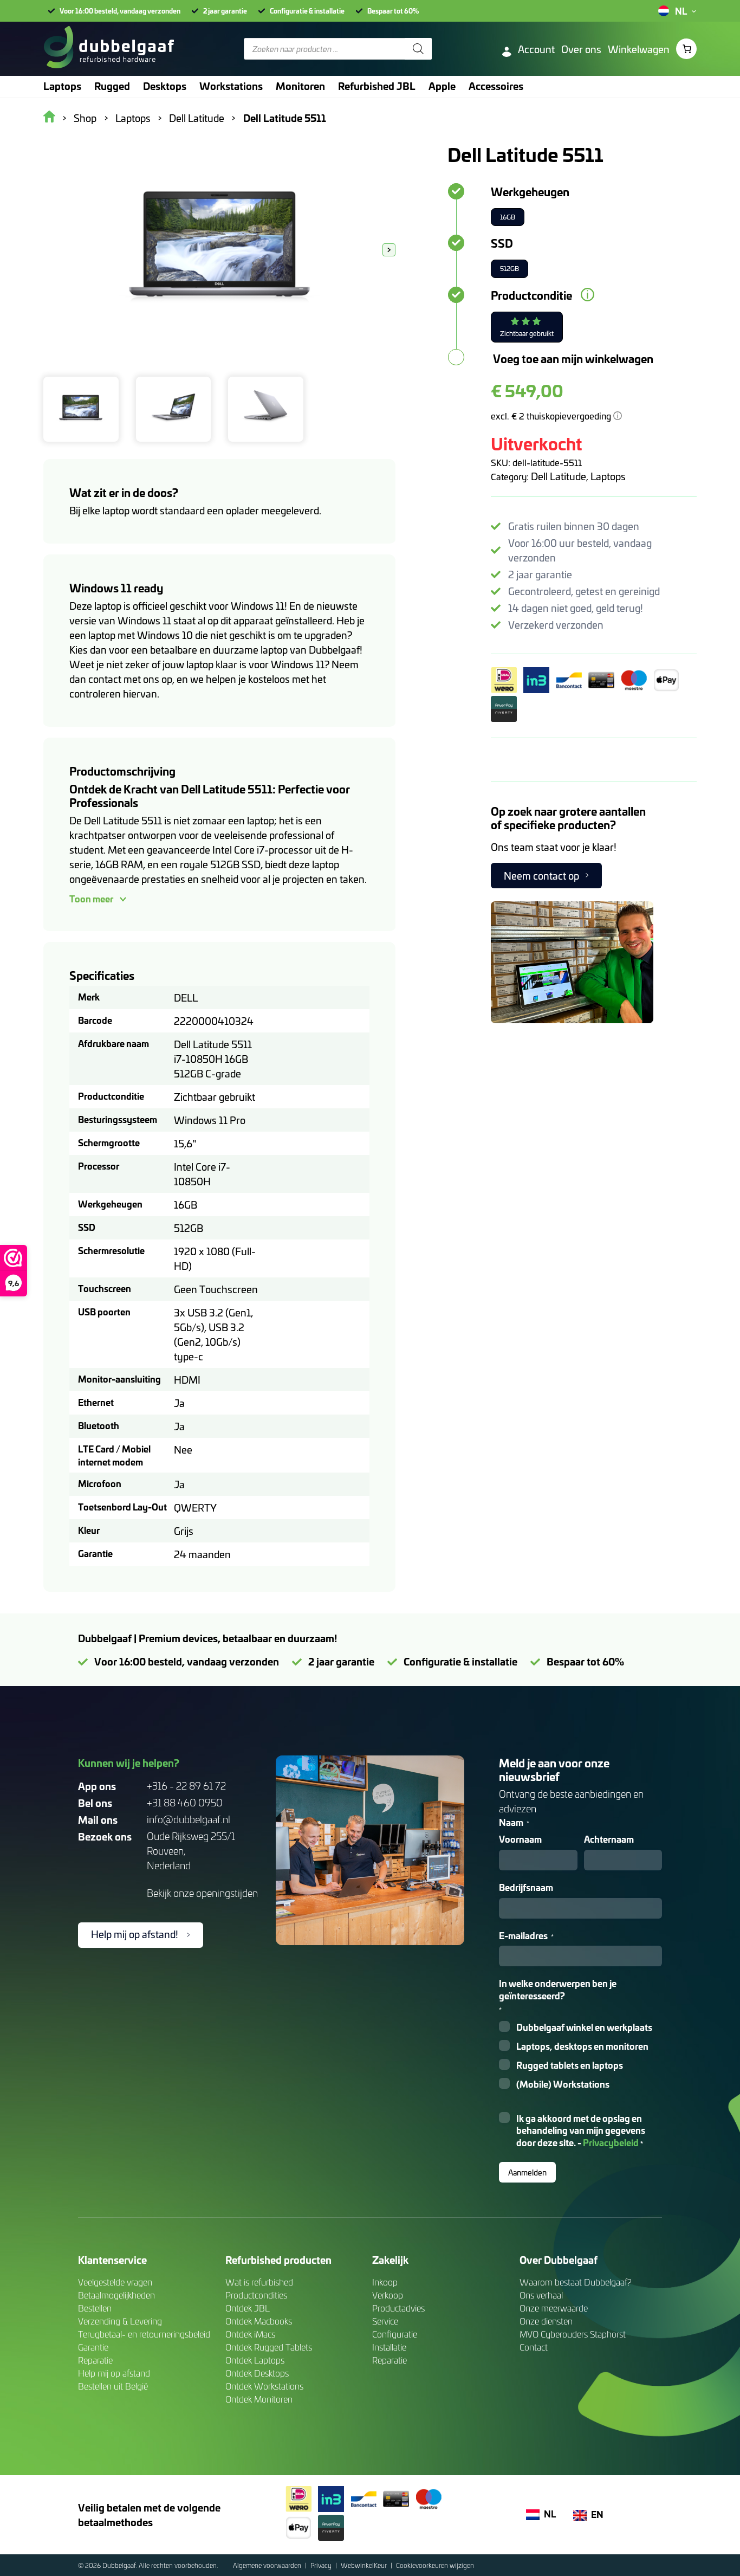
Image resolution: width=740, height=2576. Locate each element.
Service (385, 2321)
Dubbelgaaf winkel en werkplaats (584, 2027)
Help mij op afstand (114, 2373)
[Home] (109, 49)
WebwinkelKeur (365, 2565)
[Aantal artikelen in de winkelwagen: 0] (686, 49)
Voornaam (520, 1839)
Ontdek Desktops (257, 2373)
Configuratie (395, 2334)
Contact (534, 2347)
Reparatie (95, 2360)
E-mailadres (526, 1936)
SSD (502, 243)
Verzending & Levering (120, 2321)
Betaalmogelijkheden (116, 2295)
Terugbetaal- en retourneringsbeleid (144, 2334)
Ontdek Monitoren (259, 2399)
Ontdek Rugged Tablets (269, 2347)
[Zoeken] (418, 49)
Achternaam (609, 1839)
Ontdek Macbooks (259, 2321)
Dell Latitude (559, 476)
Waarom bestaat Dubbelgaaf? (576, 2282)
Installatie (389, 2347)
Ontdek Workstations (264, 2386)
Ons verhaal (541, 2295)
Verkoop (388, 2295)
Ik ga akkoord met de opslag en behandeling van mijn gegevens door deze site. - (581, 2131)
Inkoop (385, 2282)
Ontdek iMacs (250, 2334)
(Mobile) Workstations (563, 2084)
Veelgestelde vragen (115, 2282)
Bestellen (95, 2308)
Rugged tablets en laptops (570, 2065)
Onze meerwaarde (554, 2308)
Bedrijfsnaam (526, 1887)
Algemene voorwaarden (268, 2565)
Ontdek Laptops (255, 2360)
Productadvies (398, 2308)
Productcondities (256, 2295)
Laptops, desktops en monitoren (582, 2046)
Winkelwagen (639, 49)
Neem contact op (541, 876)
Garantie (93, 2347)
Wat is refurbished (259, 2282)
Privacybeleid (611, 2142)
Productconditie (531, 295)
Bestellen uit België (113, 2386)
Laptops (608, 476)
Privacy (322, 2565)
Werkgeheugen (530, 191)
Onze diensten (546, 2321)
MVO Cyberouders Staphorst (573, 2334)
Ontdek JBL (248, 2308)
